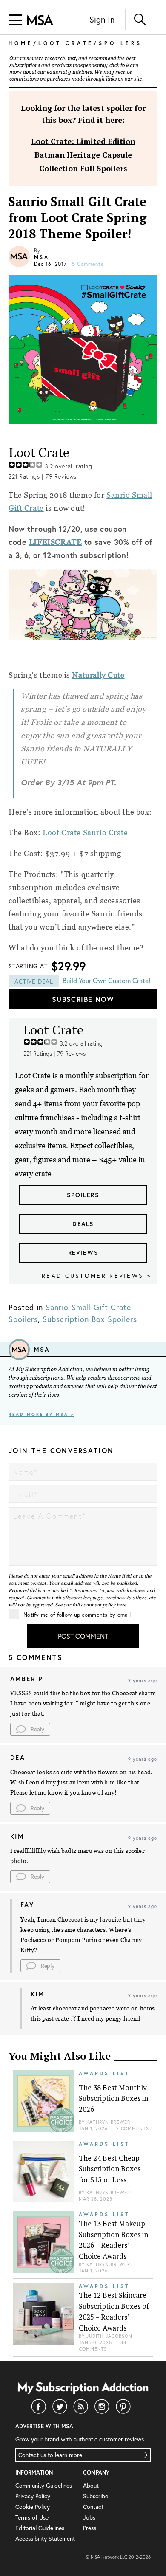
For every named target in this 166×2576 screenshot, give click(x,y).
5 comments (88, 264)
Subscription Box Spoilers (90, 1319)
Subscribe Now (83, 999)
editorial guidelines (69, 72)
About (91, 2485)
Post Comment (83, 1636)
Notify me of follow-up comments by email (77, 1615)
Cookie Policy (33, 2507)
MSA (41, 257)
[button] (30, 1729)
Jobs (89, 2517)
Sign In (102, 19)
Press (90, 2528)
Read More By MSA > (41, 1414)
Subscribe (96, 2496)
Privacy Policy (33, 2496)
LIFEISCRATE (55, 542)
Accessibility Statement (45, 2538)
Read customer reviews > (96, 1275)
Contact (93, 2507)
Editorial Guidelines (40, 2528)
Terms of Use (32, 2517)
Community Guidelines (44, 2485)
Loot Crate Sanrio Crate (85, 833)
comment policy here (103, 1605)
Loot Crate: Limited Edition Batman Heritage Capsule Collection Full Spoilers (83, 155)
